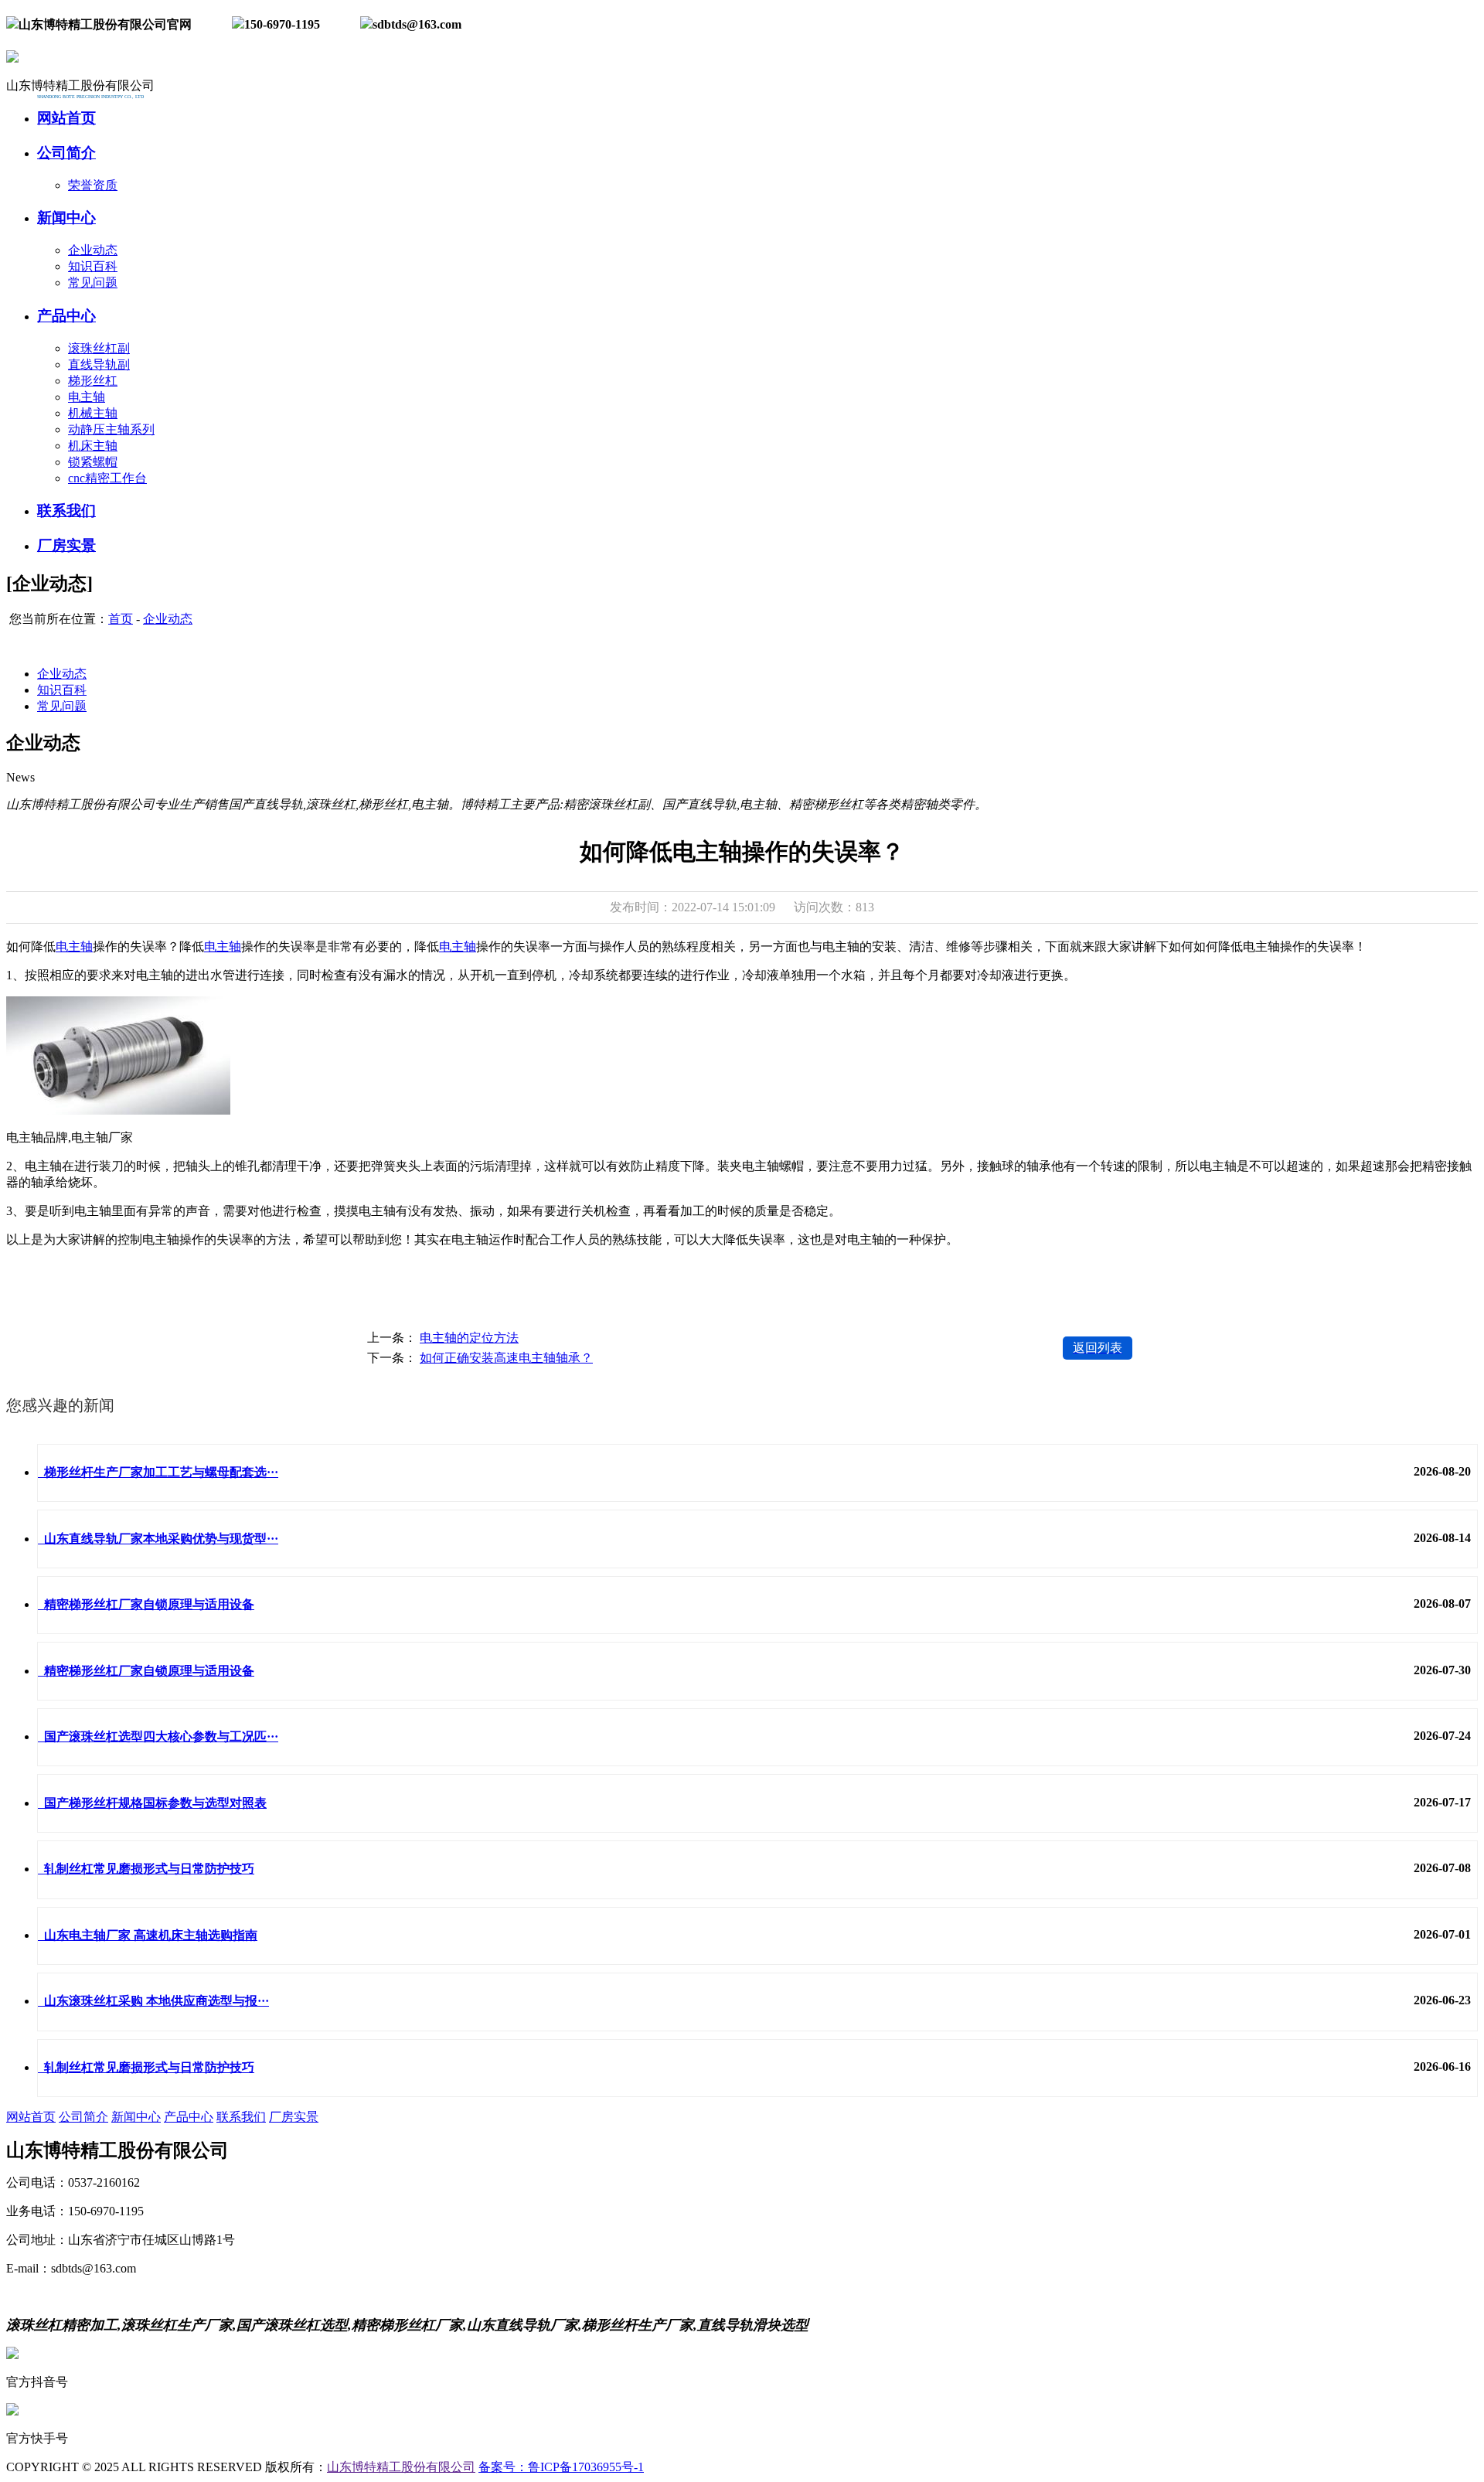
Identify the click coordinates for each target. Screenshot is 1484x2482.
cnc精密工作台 (107, 478)
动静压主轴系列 (111, 429)
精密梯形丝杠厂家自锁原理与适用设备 (146, 1604)
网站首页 (31, 2117)
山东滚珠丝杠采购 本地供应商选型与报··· (153, 2001)
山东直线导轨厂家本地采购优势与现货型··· (158, 1539)
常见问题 (93, 283)
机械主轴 (93, 413)
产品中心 (189, 2117)
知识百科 (93, 266)
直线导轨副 (99, 364)
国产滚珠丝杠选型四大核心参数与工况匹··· (158, 1736)
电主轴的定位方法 (469, 1338)
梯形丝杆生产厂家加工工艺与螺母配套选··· (158, 1472)
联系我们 (241, 2117)
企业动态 (93, 250)
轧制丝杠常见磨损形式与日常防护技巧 (146, 1869)
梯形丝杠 (93, 381)
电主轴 (87, 397)
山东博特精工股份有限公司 (401, 2467)
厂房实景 (294, 2117)
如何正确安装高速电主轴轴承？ (506, 1358)
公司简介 (83, 2117)
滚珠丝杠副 (99, 348)
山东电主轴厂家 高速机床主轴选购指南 (148, 1935)
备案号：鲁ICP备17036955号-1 (561, 2467)
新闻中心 (136, 2117)
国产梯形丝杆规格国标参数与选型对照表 (152, 1803)
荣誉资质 (93, 185)
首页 (121, 619)
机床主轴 (93, 446)
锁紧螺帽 (93, 462)
